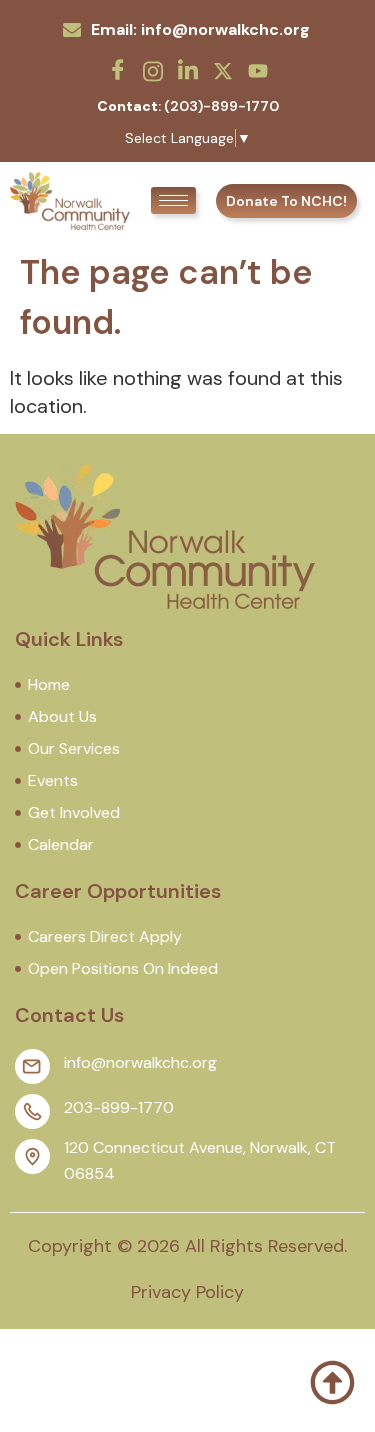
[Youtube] (258, 69)
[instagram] (153, 69)
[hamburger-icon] (173, 200)
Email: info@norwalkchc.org (200, 29)
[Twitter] (223, 69)
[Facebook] (118, 70)
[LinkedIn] (188, 70)
